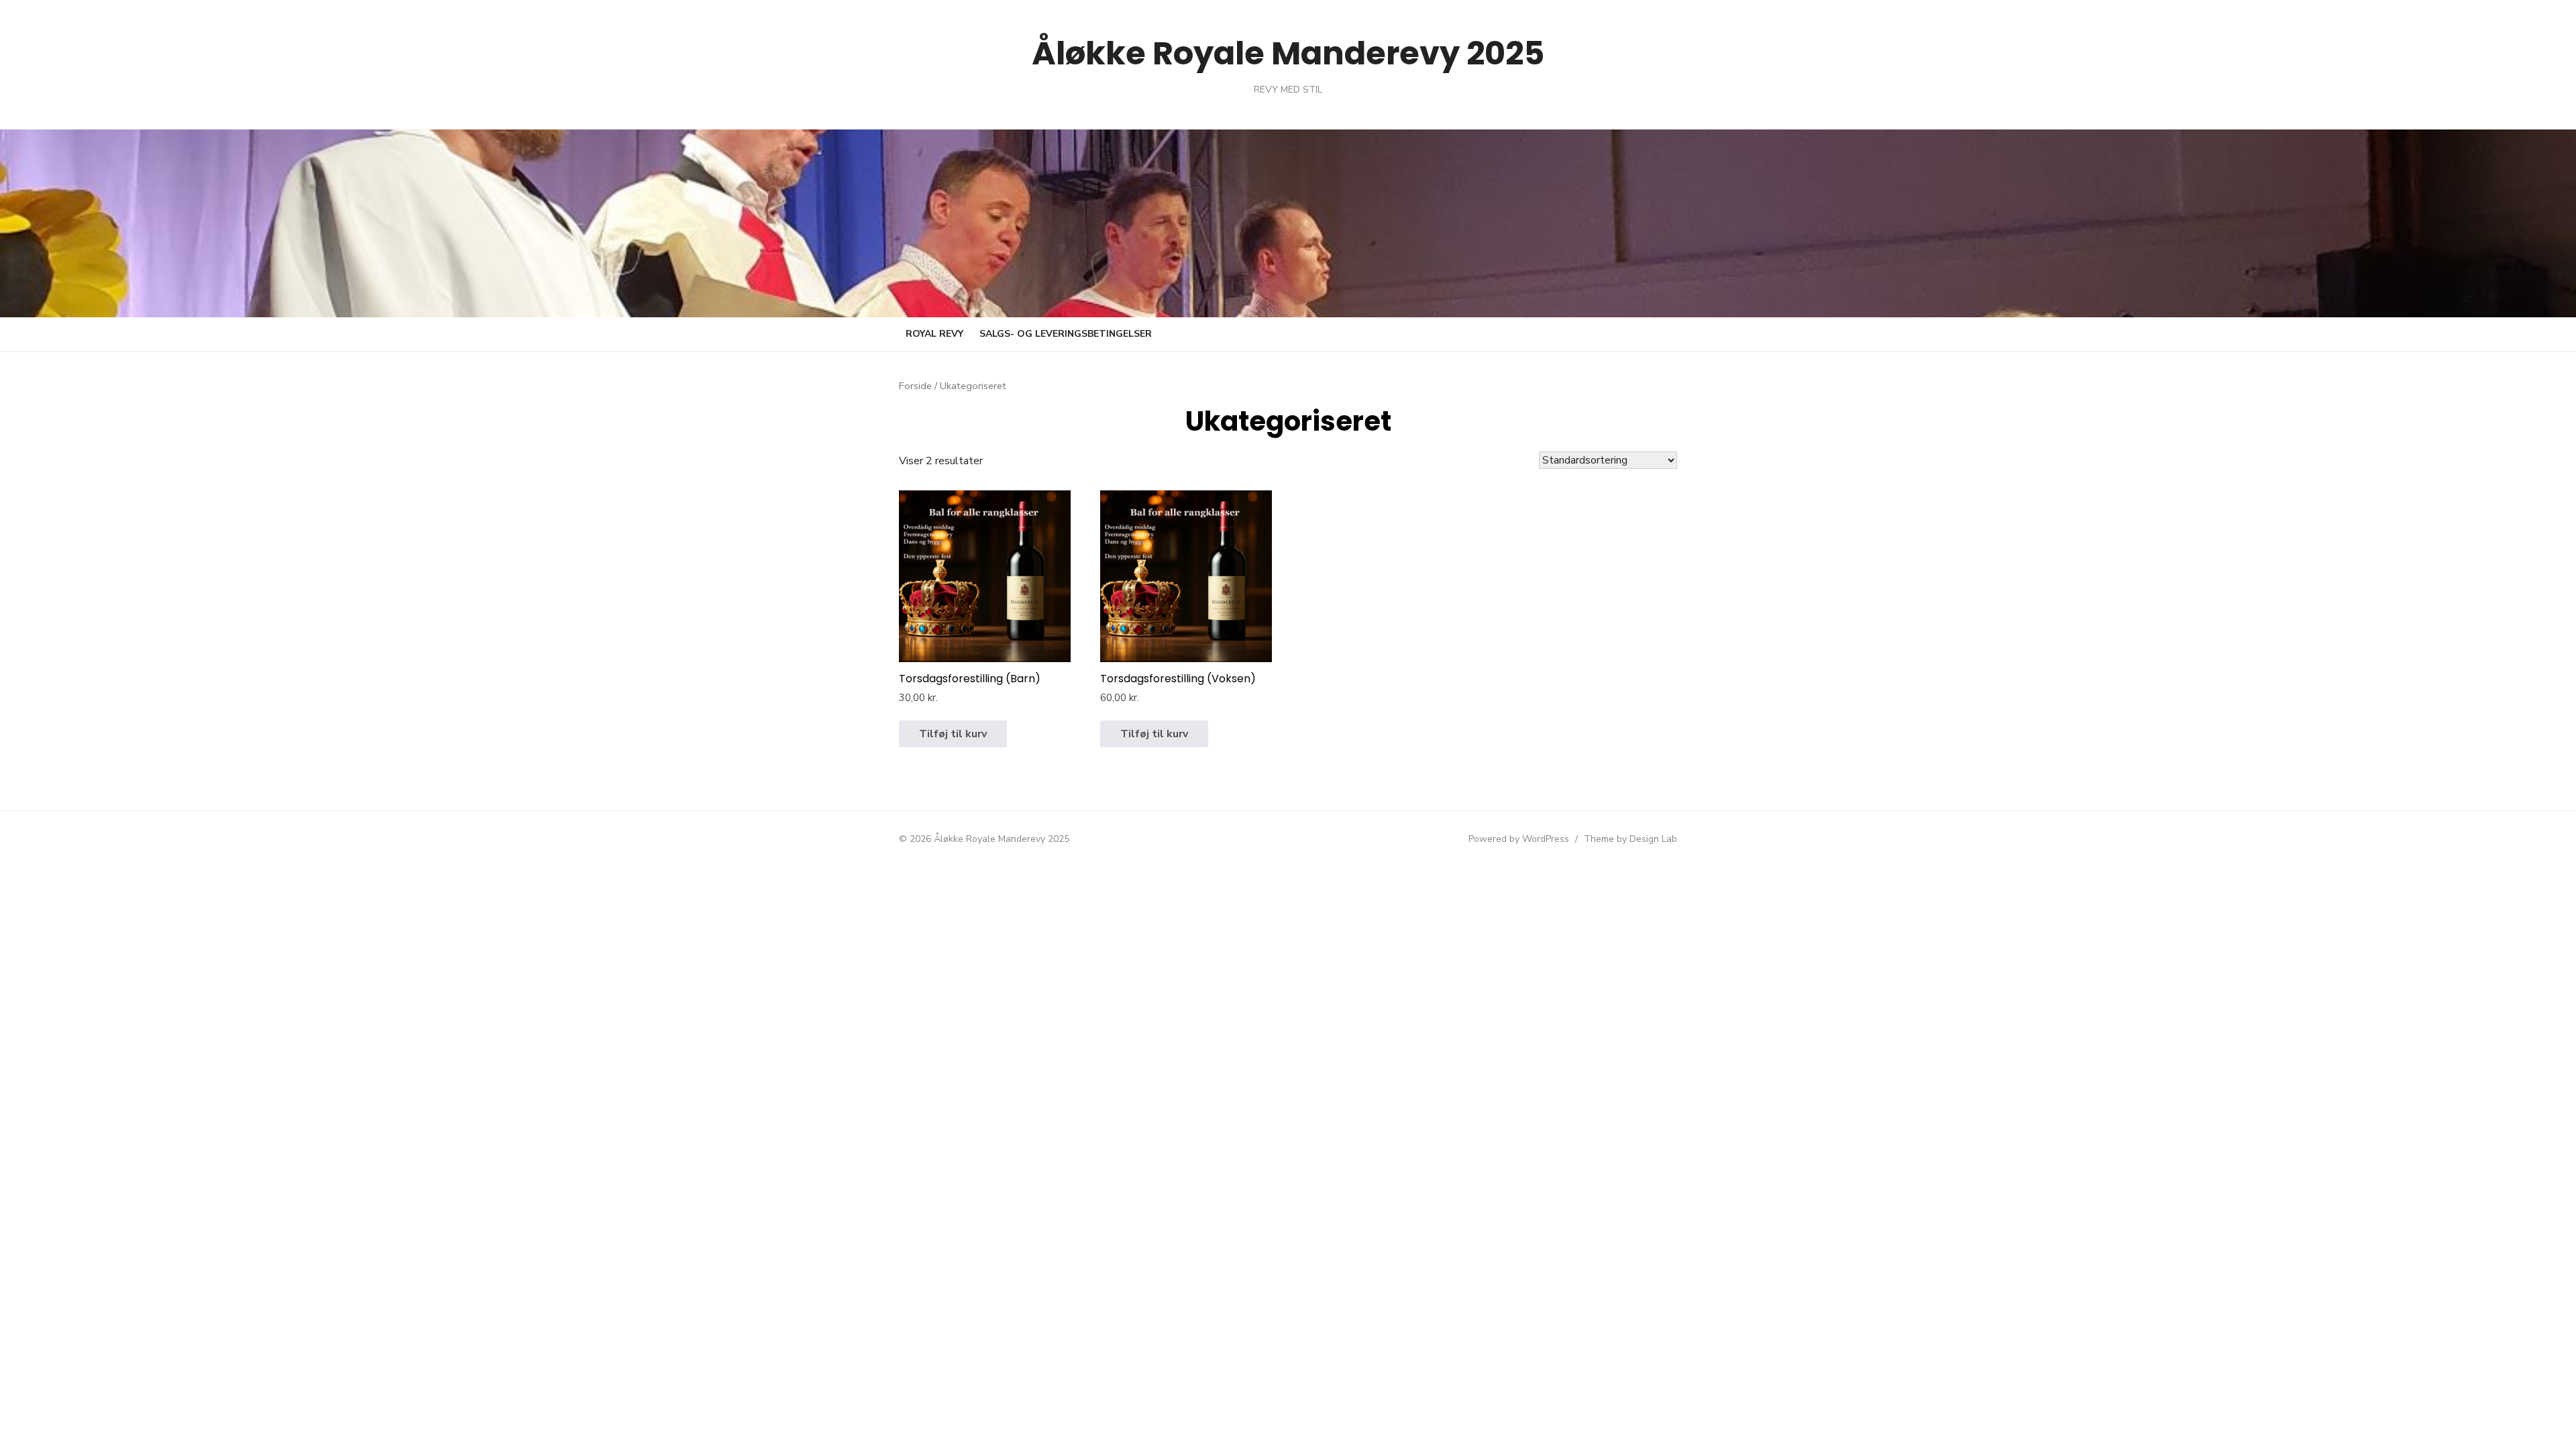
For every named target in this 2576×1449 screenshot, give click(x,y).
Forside (915, 386)
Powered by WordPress (1519, 839)
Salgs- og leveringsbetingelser (1066, 334)
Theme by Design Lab (1630, 839)
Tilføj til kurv (953, 734)
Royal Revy (934, 334)
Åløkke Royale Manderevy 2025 (1288, 53)
